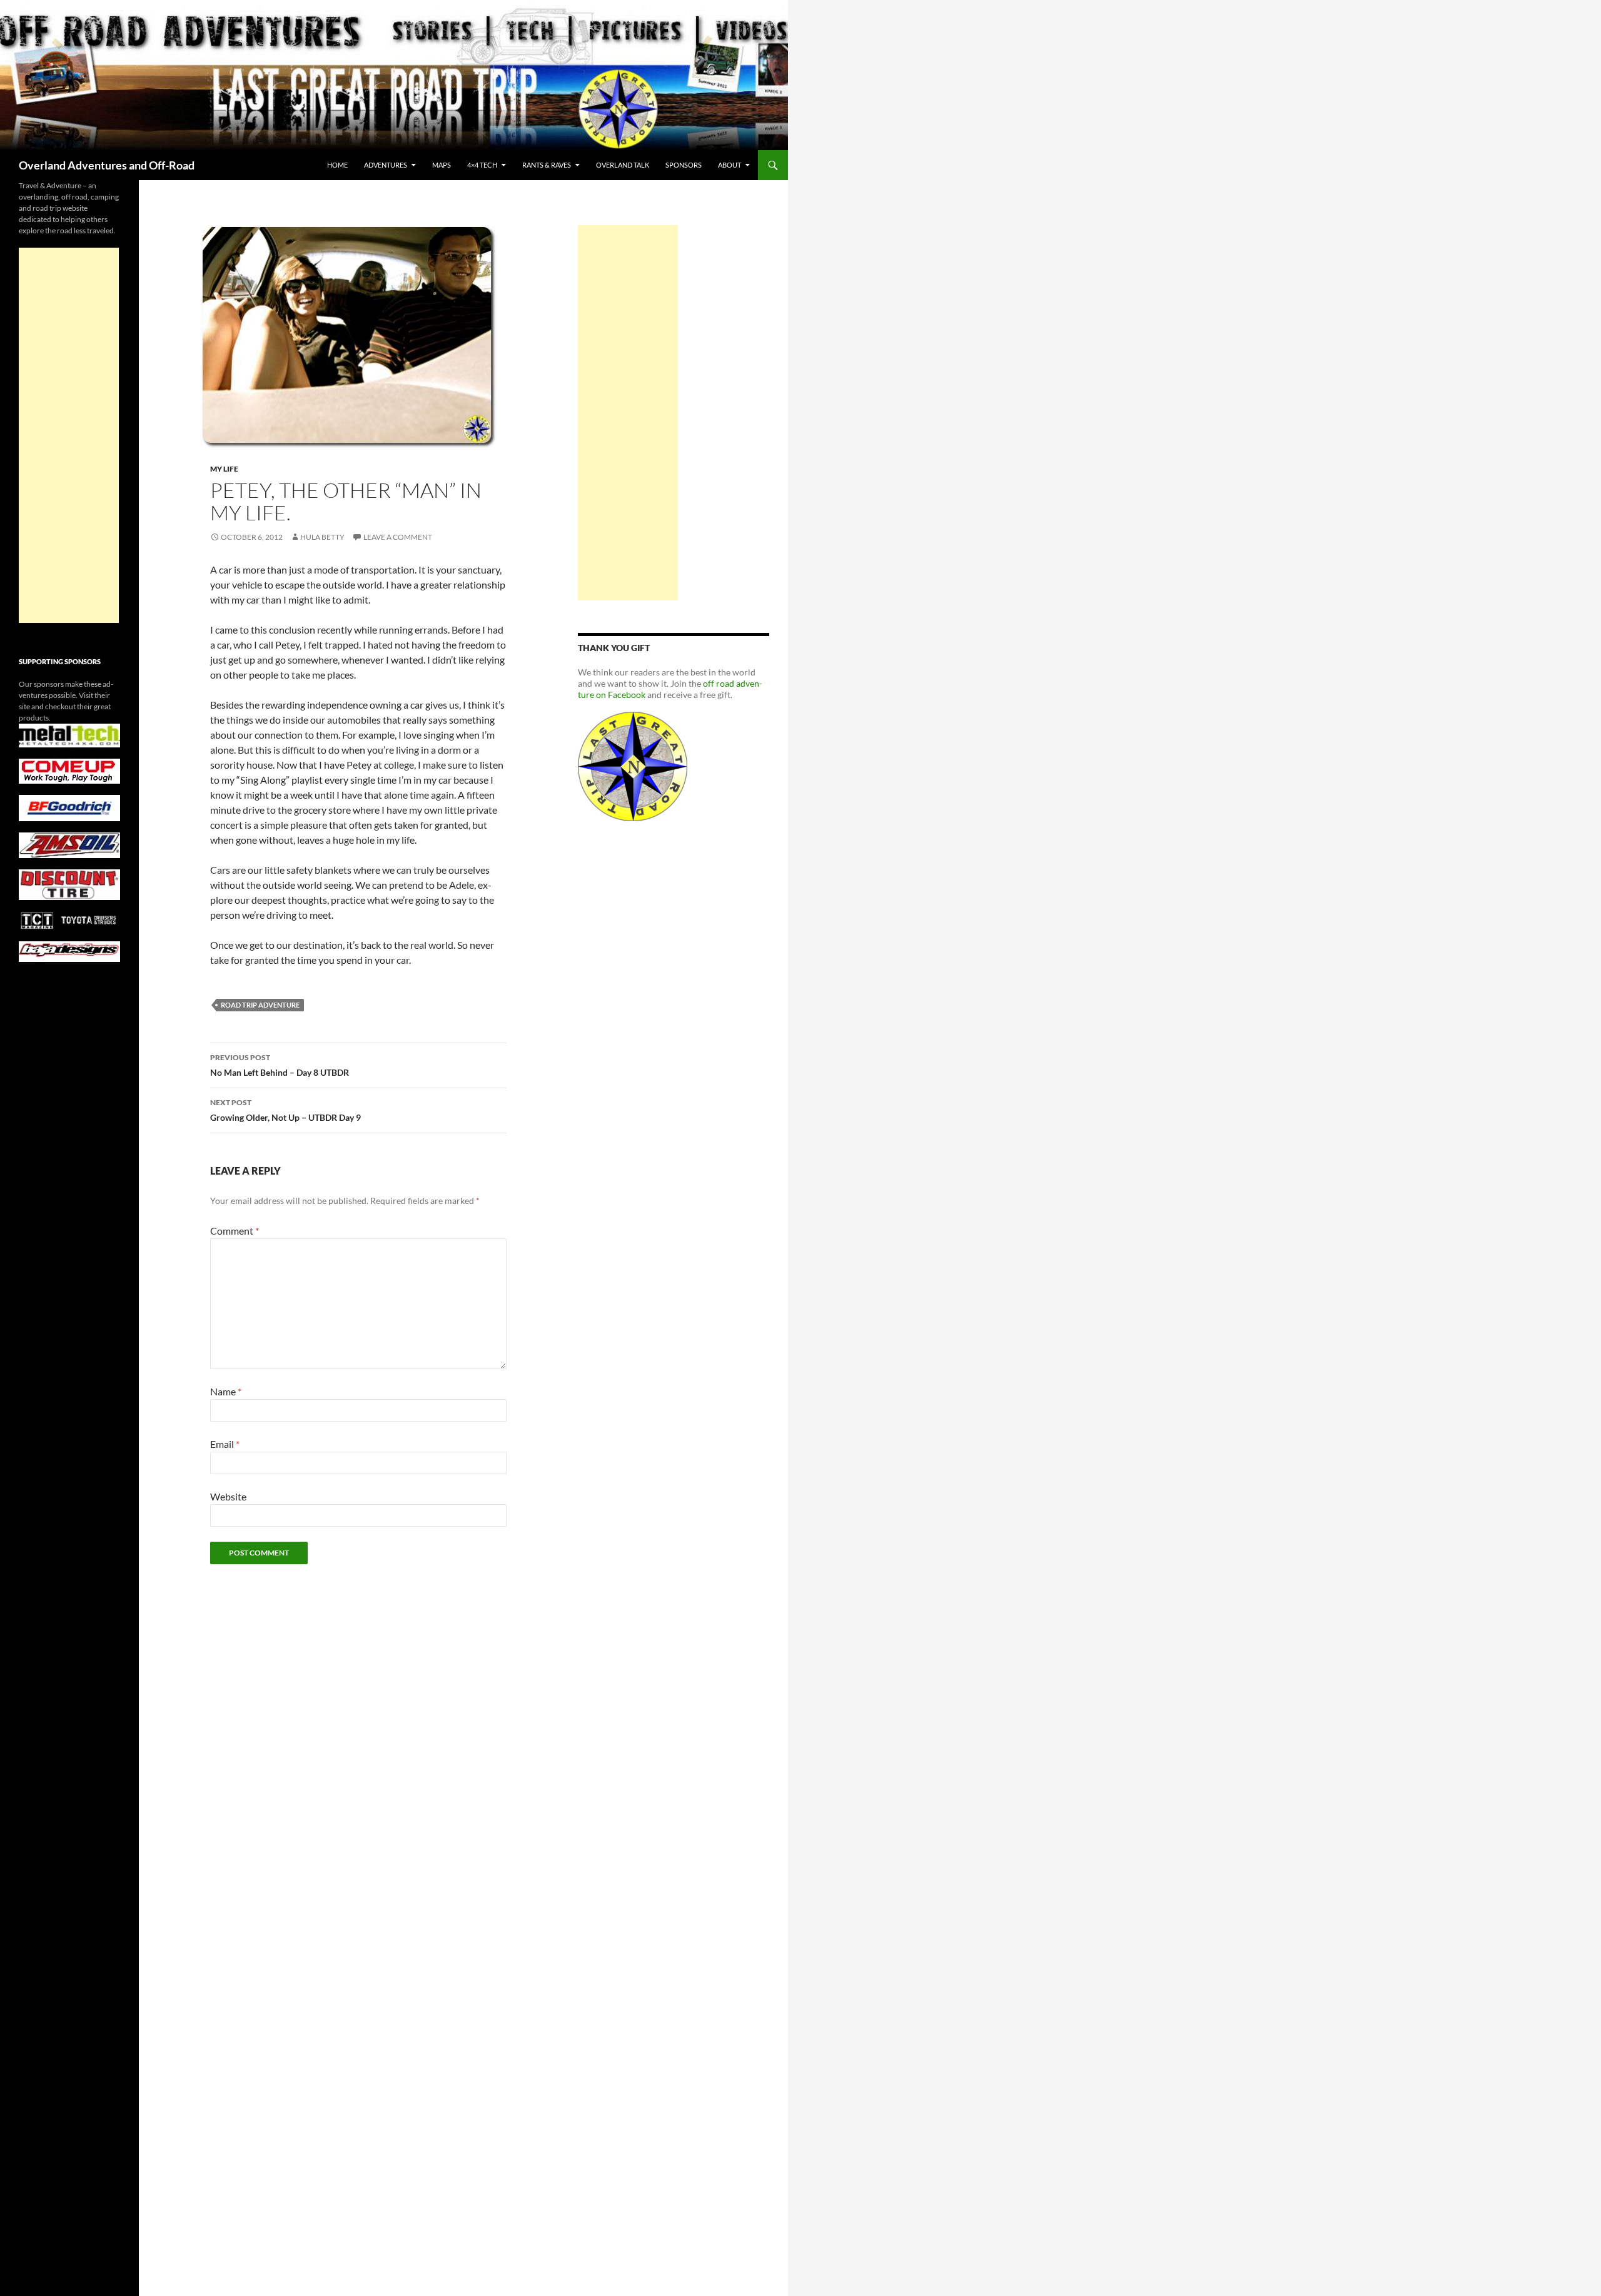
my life (224, 469)
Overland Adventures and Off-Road (107, 165)
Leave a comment (398, 537)
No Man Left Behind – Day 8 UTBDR (280, 1065)
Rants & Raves (547, 165)
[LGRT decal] (633, 765)
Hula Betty (322, 537)
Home (337, 165)
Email (225, 1444)
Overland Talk (623, 165)
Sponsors (684, 165)
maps (442, 165)
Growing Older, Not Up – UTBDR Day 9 (285, 1110)
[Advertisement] (628, 413)
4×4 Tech (482, 165)
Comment (235, 1231)
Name (226, 1391)
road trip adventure (260, 1005)
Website (228, 1496)
